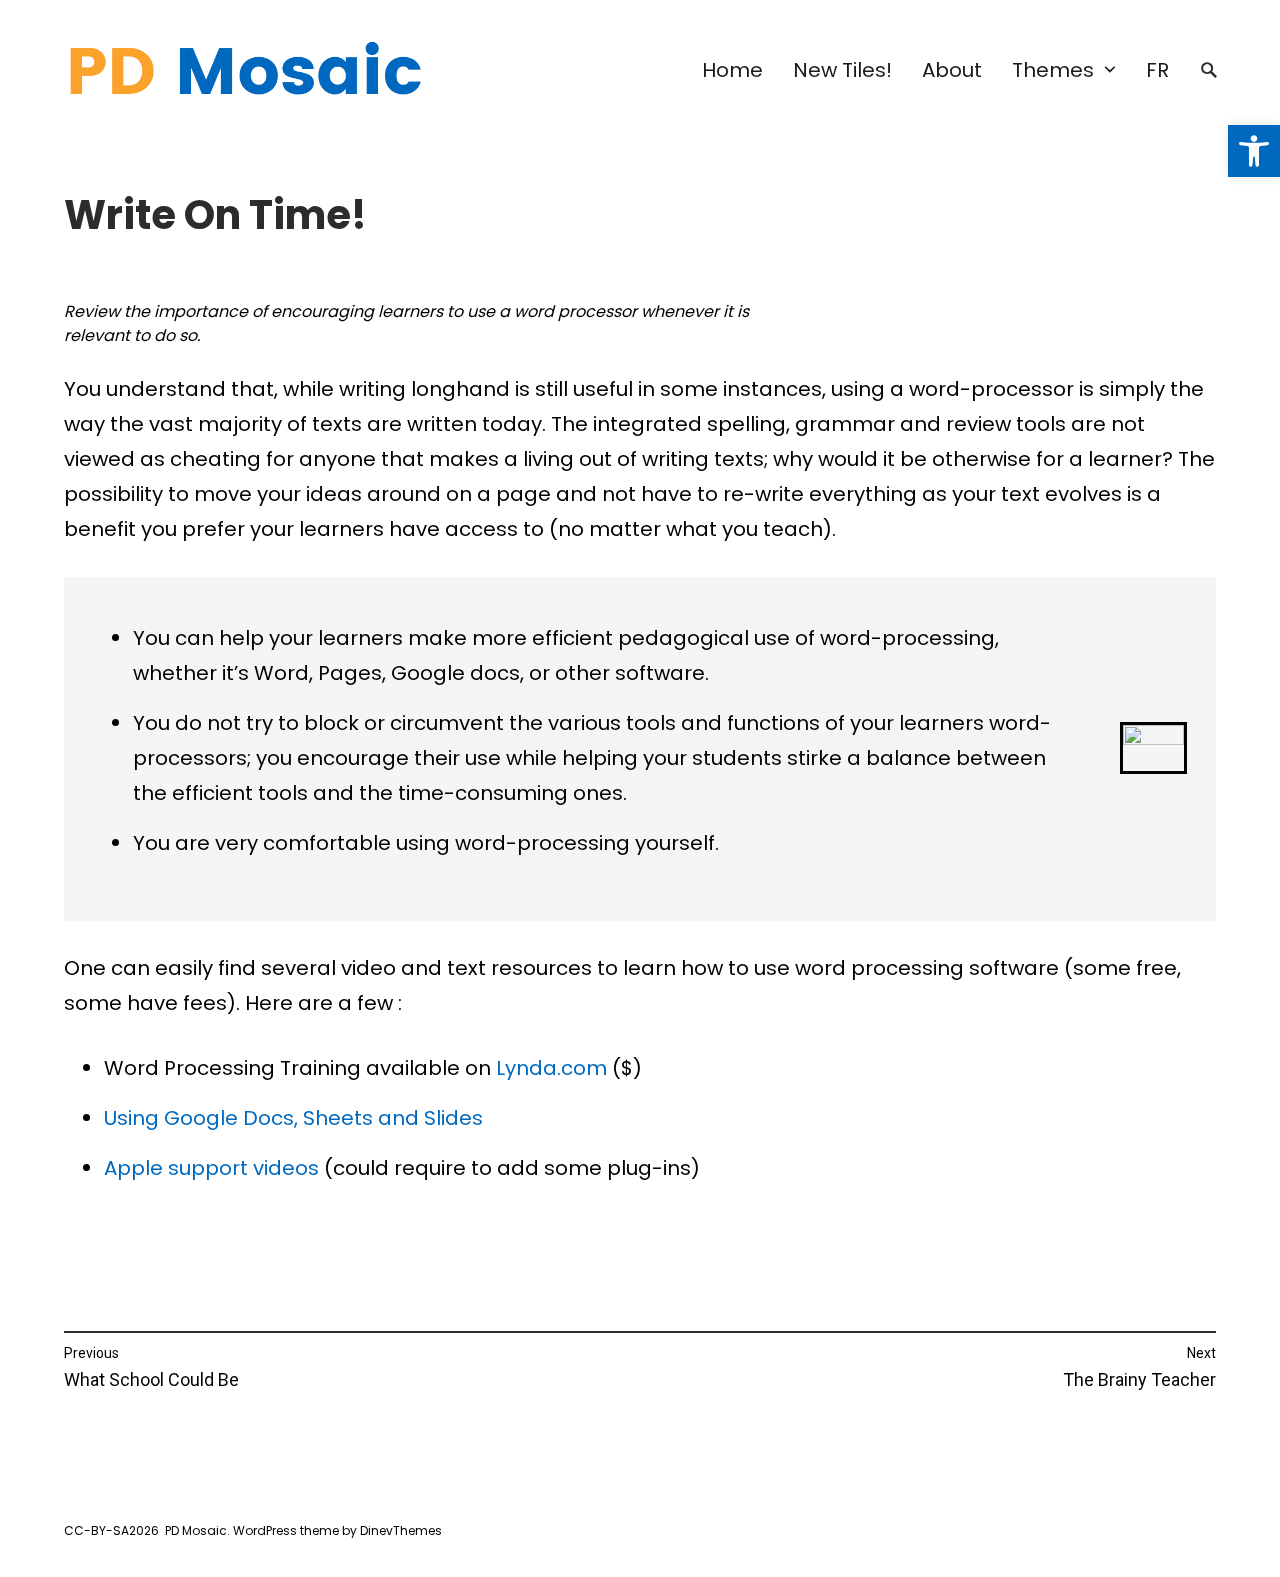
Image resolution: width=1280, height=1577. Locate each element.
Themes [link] (1053, 70)
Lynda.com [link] (551, 1068)
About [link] (952, 70)
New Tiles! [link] (842, 70)
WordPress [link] (265, 1530)
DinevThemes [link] (399, 1530)
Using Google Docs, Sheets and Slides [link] (293, 1118)
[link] (1254, 151)
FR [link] (1157, 70)
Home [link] (732, 70)
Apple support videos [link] (211, 1168)
